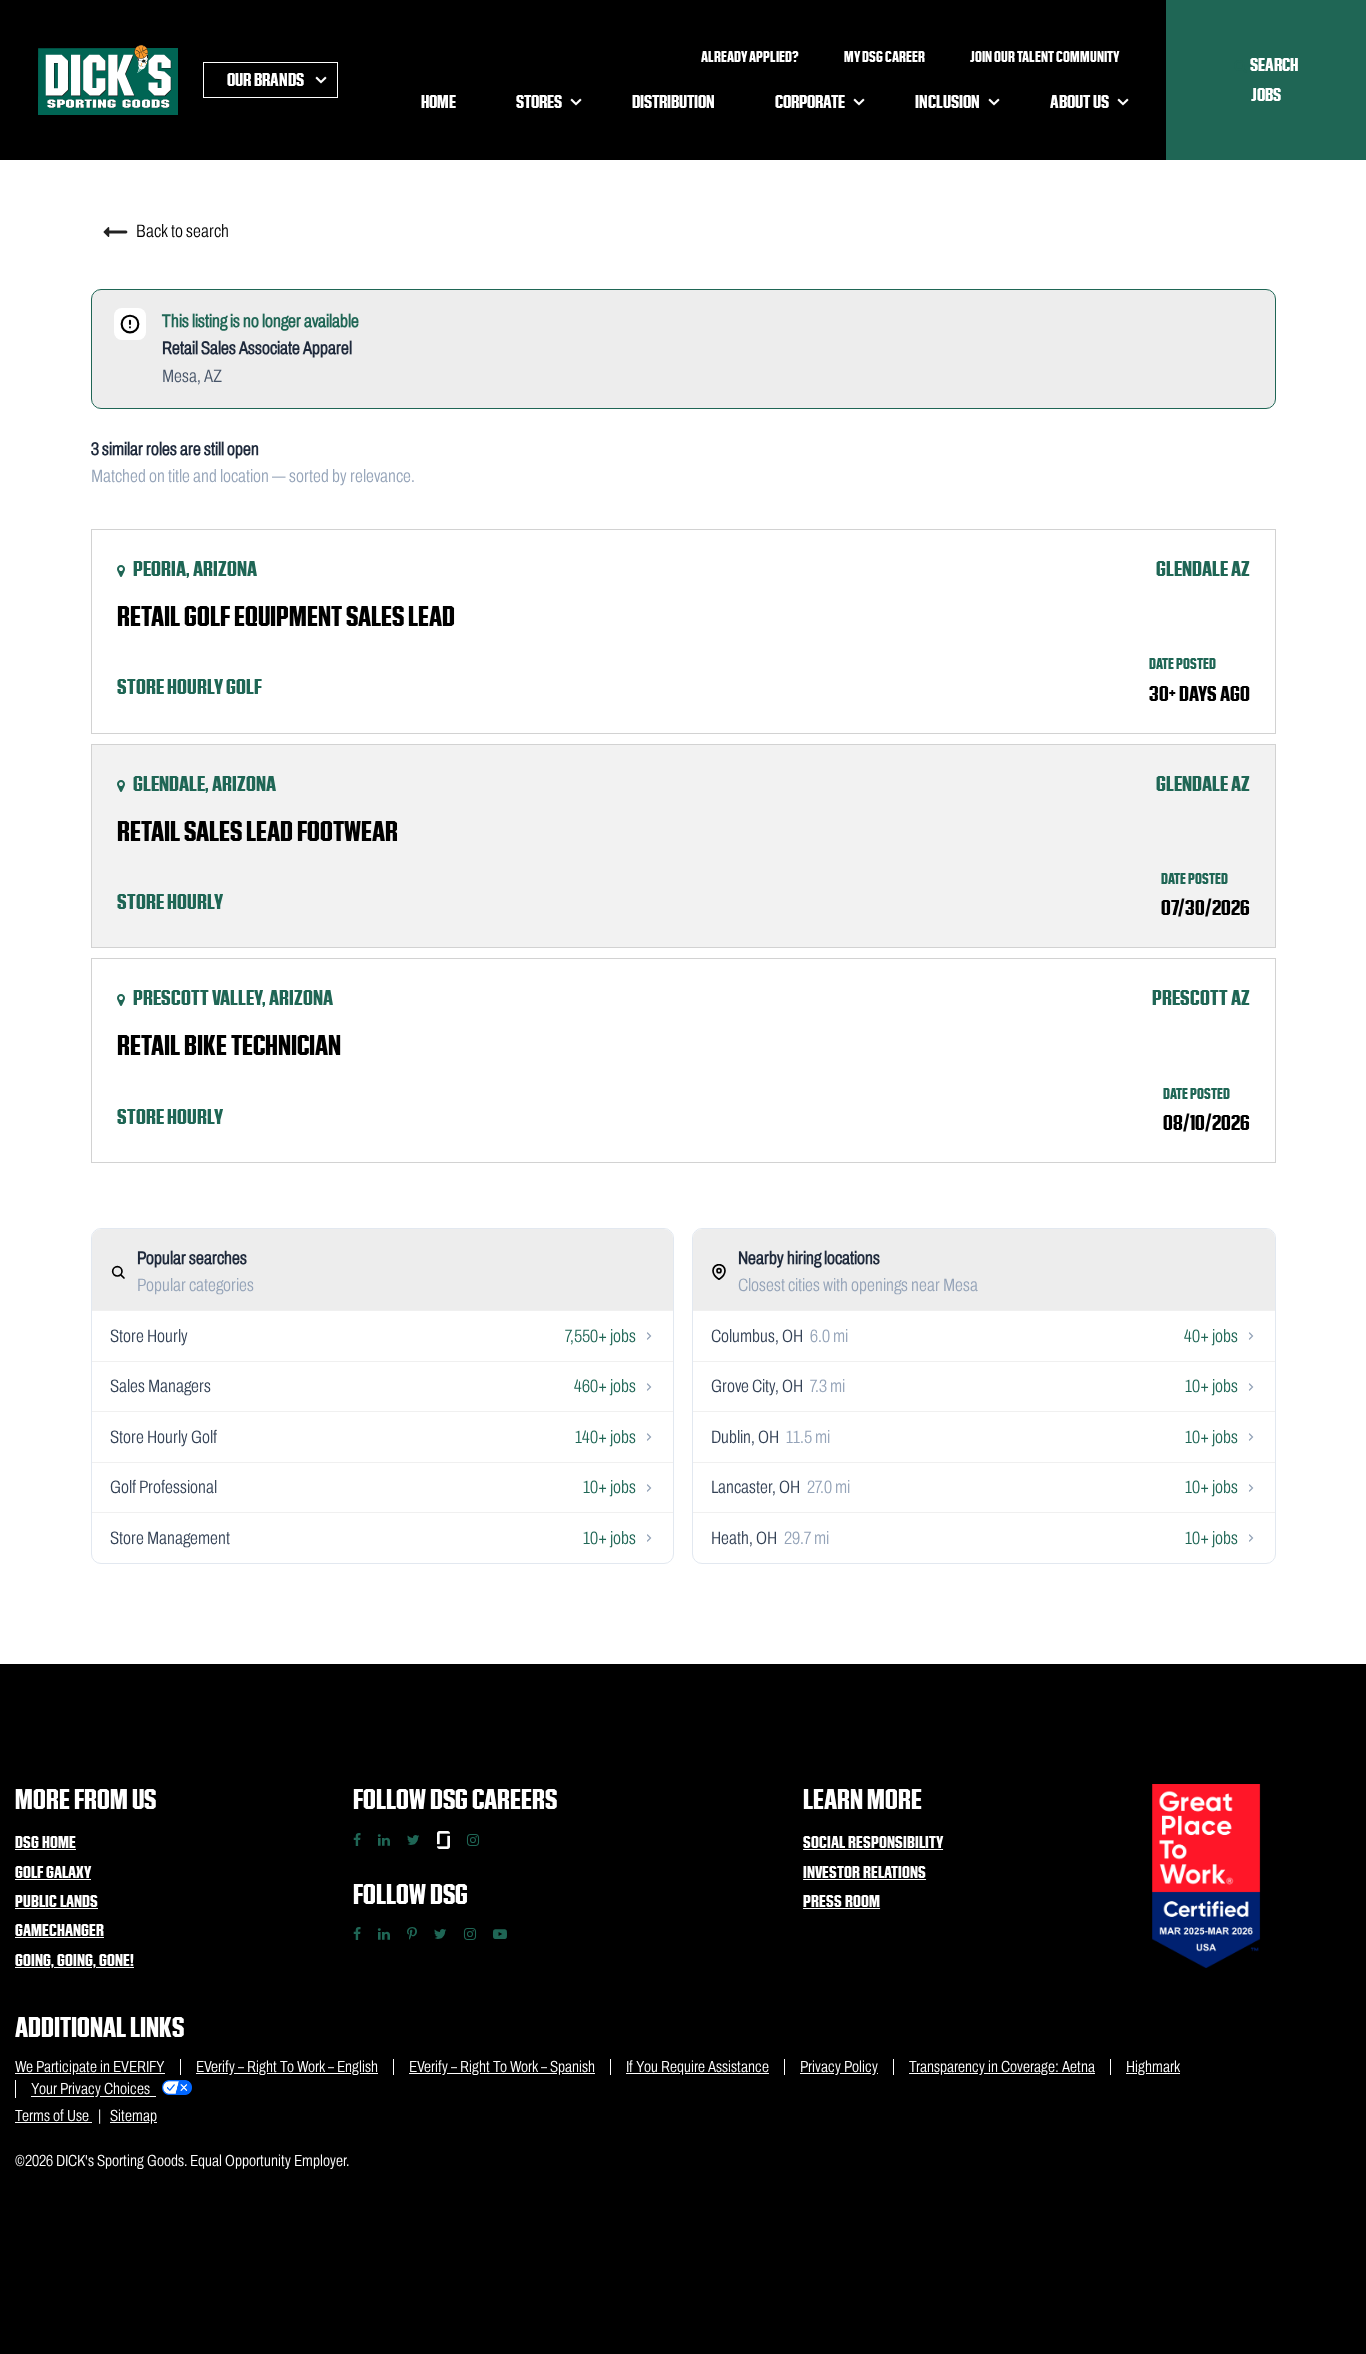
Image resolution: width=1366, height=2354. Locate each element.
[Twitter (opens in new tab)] (440, 1934)
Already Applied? (750, 57)
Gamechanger (59, 1930)
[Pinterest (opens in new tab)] (412, 1934)
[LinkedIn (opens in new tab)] (384, 1934)
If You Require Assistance (697, 2066)
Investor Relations (864, 1872)
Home (438, 101)
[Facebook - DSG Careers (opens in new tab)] (357, 1840)
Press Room (841, 1901)
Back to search (181, 231)
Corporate (810, 101)
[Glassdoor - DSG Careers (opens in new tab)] (443, 1840)
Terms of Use (53, 2115)
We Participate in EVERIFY (90, 2066)
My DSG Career (884, 57)
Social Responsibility (873, 1842)
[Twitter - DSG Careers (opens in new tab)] (413, 1840)
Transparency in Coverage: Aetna (1002, 2066)
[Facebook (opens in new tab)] (357, 1934)
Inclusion (947, 101)
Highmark (1153, 2066)
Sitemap (133, 2115)
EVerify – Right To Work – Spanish (502, 2066)
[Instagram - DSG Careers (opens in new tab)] (473, 1840)
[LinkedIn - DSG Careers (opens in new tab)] (384, 1840)
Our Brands (265, 79)
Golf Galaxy (53, 1872)
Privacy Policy (839, 2066)
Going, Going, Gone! (74, 1960)
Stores (539, 101)
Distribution (673, 101)
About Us (1079, 101)
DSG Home (45, 1842)
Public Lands (56, 1901)
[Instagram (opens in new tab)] (470, 1934)
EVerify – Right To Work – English (287, 2066)
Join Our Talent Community (1044, 57)
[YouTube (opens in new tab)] (500, 1934)
